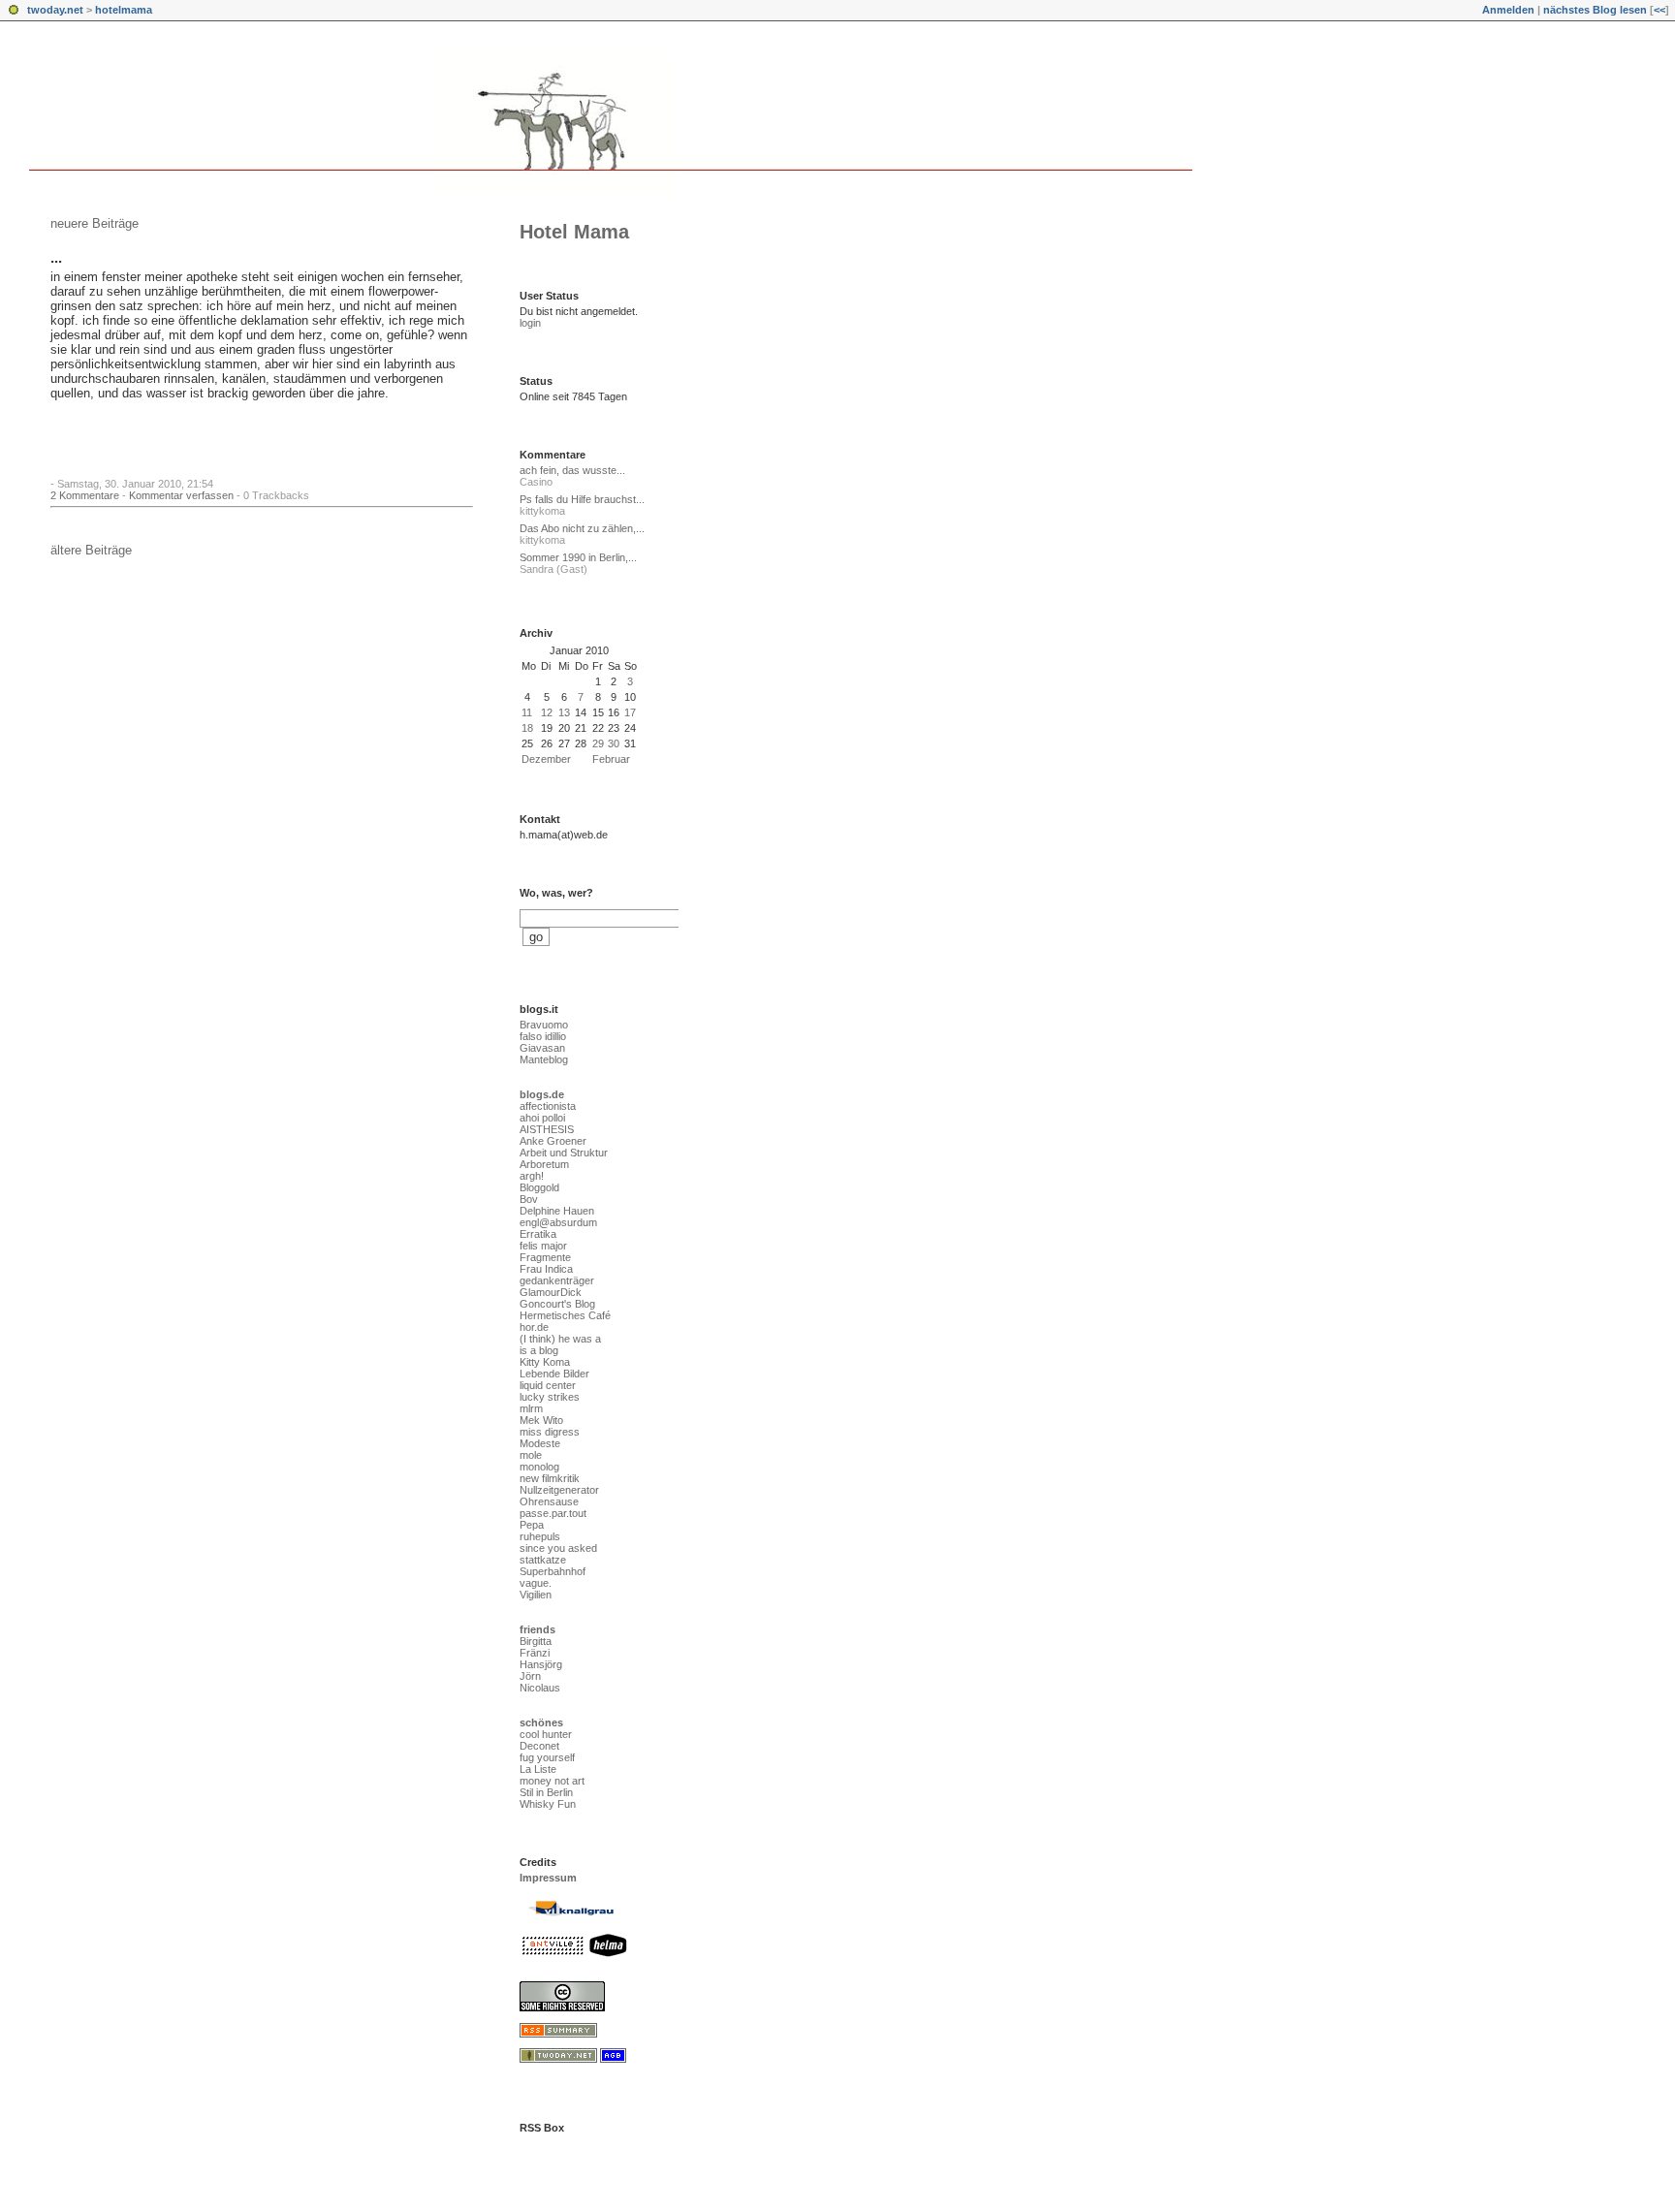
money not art (552, 1781)
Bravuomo (544, 1025)
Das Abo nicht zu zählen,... (582, 528)
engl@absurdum (558, 1222)
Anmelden (1508, 10)
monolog (539, 1467)
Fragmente (545, 1257)
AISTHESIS (547, 1129)
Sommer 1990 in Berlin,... (578, 557)
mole (531, 1455)
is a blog (539, 1350)
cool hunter (546, 1734)
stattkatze (543, 1560)
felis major (543, 1246)
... (56, 258)
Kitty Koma (545, 1362)
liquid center (548, 1385)
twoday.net (55, 10)
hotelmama (124, 10)
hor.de (534, 1327)
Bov (529, 1199)
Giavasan (542, 1048)
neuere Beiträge (95, 223)
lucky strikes (550, 1397)
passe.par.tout (553, 1513)
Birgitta (536, 1641)
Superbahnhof (553, 1571)
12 (547, 712)
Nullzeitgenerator (559, 1490)
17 (630, 712)
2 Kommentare (85, 495)
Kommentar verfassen (181, 495)
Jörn (530, 1676)
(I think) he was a (560, 1339)
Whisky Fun (548, 1804)
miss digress (550, 1432)
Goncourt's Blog (557, 1304)
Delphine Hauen (557, 1211)
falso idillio (543, 1036)
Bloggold (539, 1187)
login (530, 323)
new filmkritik (550, 1478)
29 (598, 743)
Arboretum (544, 1164)
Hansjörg (541, 1664)
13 (564, 712)
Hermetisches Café (565, 1315)
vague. (536, 1583)
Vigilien (536, 1595)
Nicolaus (540, 1688)
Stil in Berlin (546, 1792)
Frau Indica (546, 1269)
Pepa (532, 1525)
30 (614, 743)
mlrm (531, 1408)
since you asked (558, 1548)
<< (1659, 10)
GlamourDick (551, 1292)
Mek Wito (541, 1420)
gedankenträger (557, 1280)
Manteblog (544, 1059)
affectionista (548, 1106)
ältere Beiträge (91, 550)
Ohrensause (549, 1501)
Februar (611, 759)
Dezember (546, 759)
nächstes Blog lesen (1595, 10)
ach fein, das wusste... (572, 470)
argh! (532, 1176)
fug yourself (547, 1757)
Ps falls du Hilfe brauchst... (582, 499)
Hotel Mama (574, 232)
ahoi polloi (542, 1118)
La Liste (538, 1769)
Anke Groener (553, 1141)
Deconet (539, 1746)
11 (527, 712)
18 (527, 728)
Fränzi (535, 1653)
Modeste (540, 1443)
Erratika (538, 1234)
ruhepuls (540, 1536)
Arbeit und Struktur (564, 1153)
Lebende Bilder (554, 1374)
